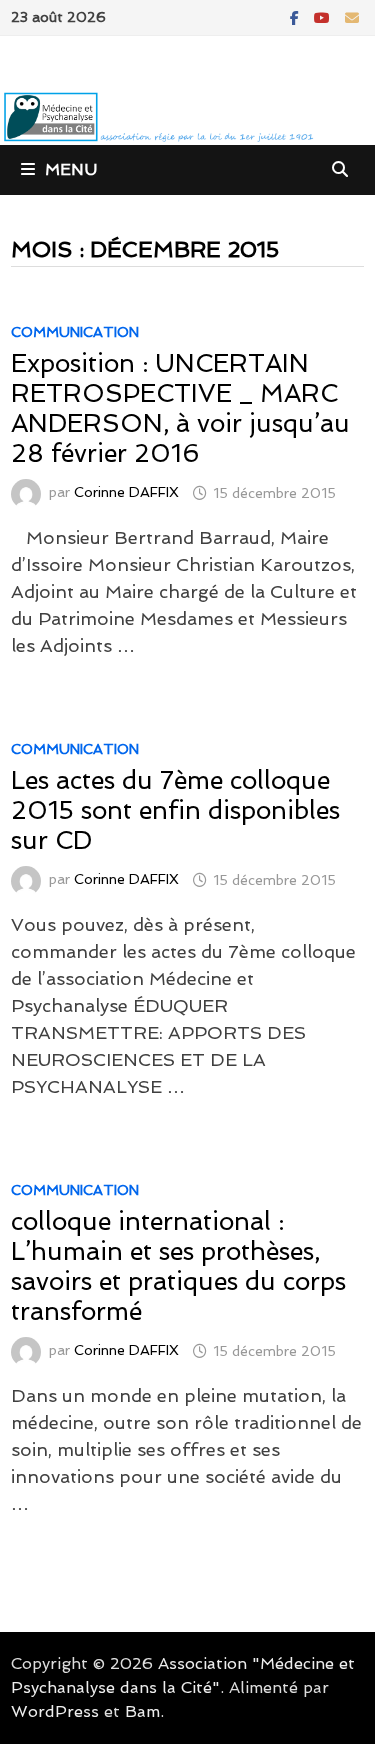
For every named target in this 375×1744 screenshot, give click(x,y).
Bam (142, 1711)
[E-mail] (352, 16)
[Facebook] (297, 16)
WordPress (55, 1711)
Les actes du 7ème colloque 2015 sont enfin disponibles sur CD (175, 810)
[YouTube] (324, 16)
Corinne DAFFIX (126, 493)
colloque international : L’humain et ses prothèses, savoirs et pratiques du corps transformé (178, 1266)
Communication (75, 332)
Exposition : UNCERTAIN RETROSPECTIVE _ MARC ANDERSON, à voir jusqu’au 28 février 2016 (180, 408)
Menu (71, 169)
